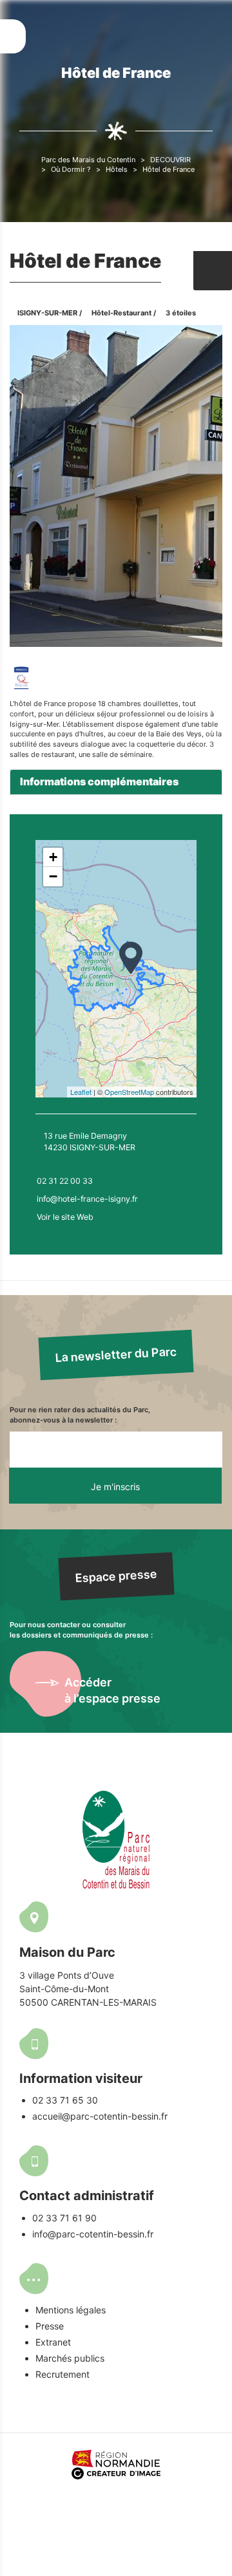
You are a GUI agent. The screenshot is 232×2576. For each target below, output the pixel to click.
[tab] (116, 782)
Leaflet (81, 1092)
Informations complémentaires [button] (99, 781)
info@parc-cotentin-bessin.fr (93, 2234)
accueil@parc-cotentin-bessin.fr (100, 2116)
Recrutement (63, 2374)
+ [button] (53, 857)
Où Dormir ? (71, 169)
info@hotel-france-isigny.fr (87, 1199)
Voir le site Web (65, 1217)
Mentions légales (71, 2310)
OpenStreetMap (129, 1092)
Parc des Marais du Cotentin (88, 160)
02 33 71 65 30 (65, 2100)
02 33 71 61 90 (64, 2218)
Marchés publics (70, 2358)
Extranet (53, 2342)
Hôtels (117, 169)
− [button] (53, 876)
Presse (50, 2326)
